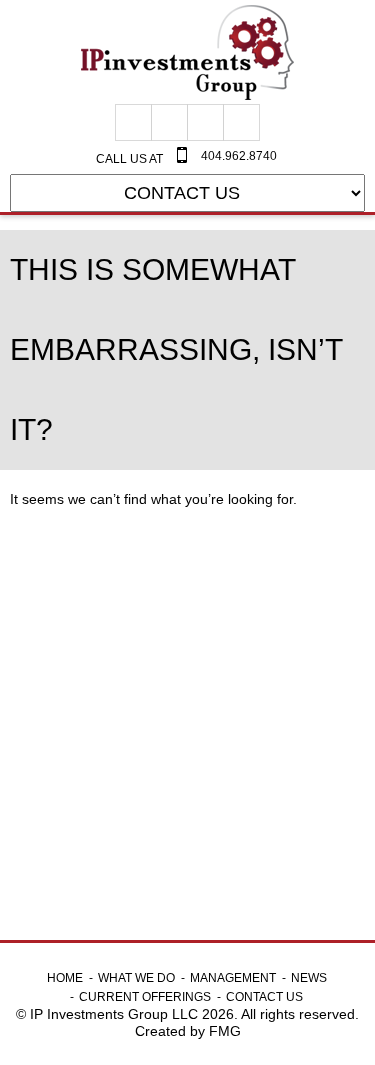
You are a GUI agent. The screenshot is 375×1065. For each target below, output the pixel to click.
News (309, 978)
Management (233, 978)
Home (65, 978)
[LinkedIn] (241, 122)
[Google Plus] (169, 122)
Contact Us (264, 997)
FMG (225, 1031)
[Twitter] (205, 122)
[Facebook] (133, 122)
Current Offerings (145, 997)
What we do (136, 978)
